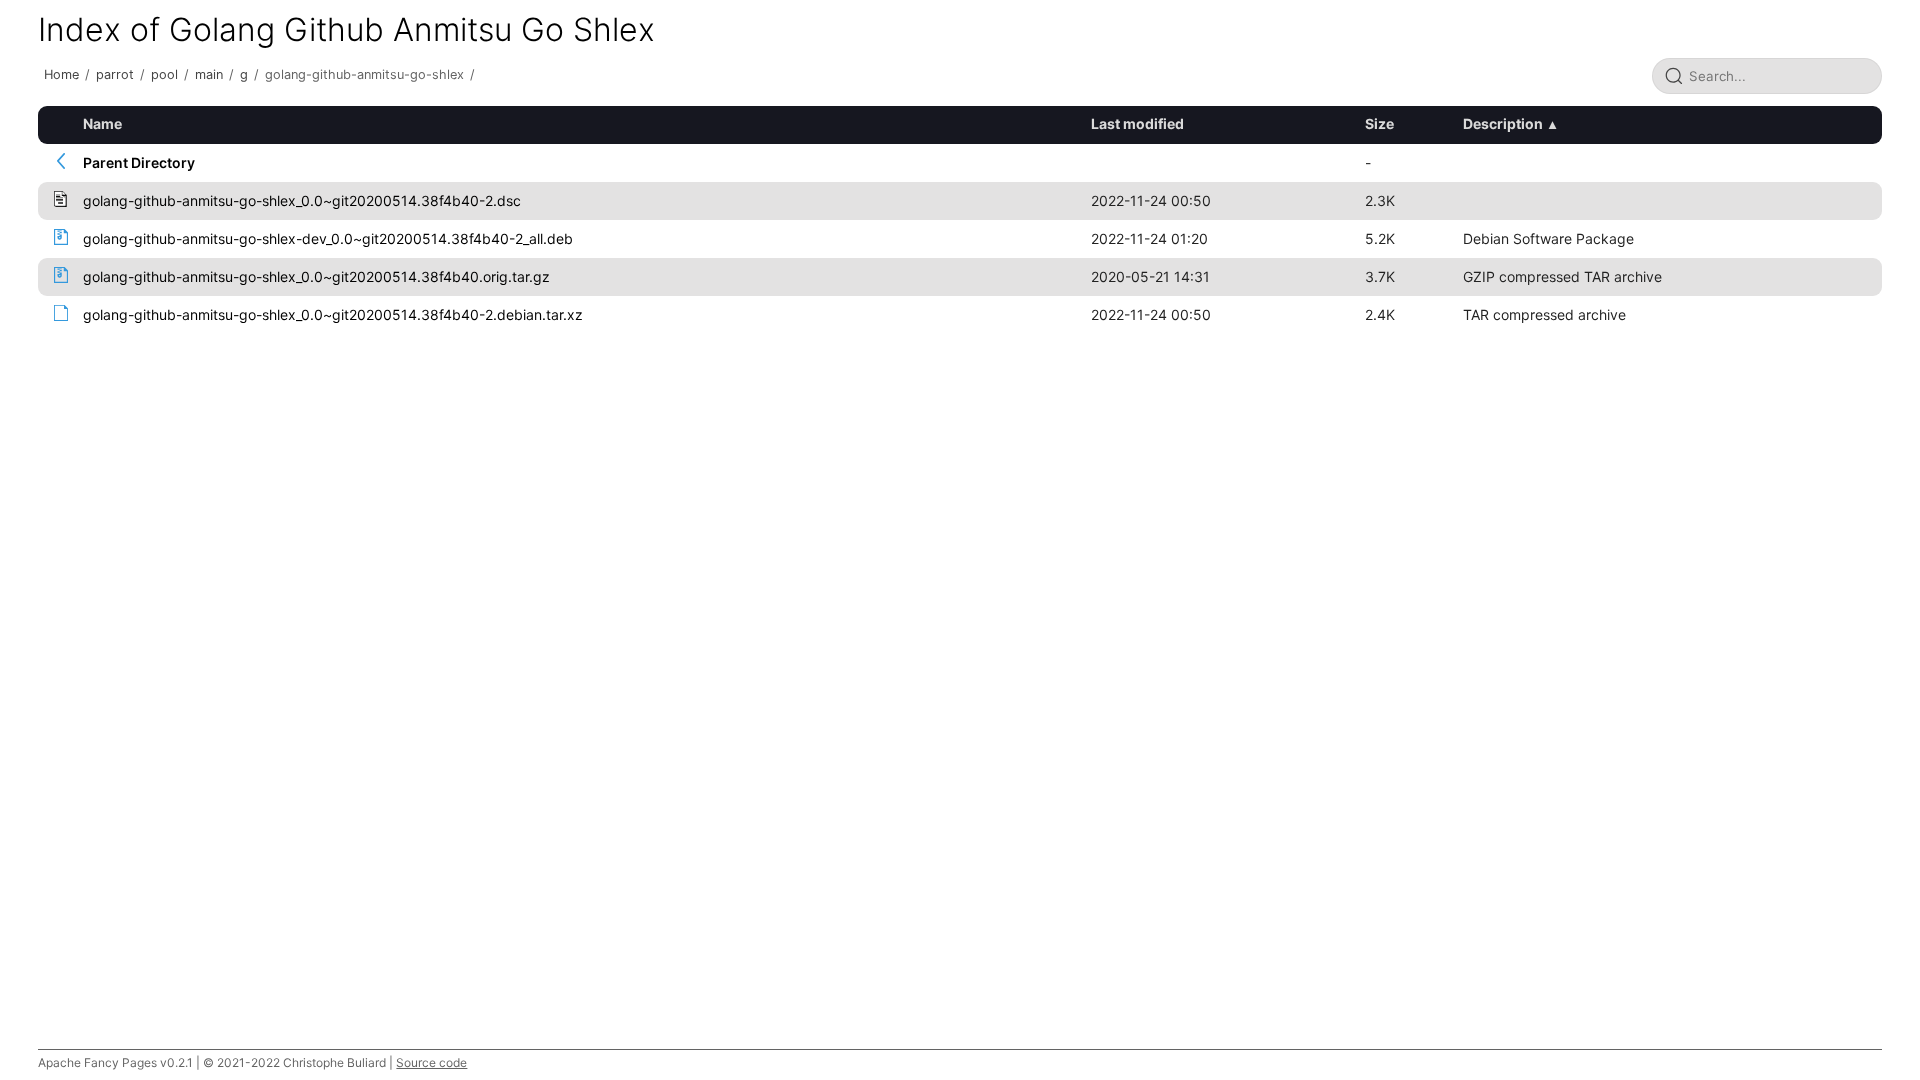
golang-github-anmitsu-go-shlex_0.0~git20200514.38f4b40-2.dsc (302, 200)
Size (1379, 123)
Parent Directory (139, 162)
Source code (431, 1062)
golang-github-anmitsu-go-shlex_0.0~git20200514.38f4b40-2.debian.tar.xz (333, 314)
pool (164, 74)
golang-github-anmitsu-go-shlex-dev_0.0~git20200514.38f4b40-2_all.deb (328, 238)
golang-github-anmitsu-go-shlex (364, 74)
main (209, 74)
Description (1503, 123)
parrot (115, 74)
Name (102, 123)
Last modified (1137, 123)
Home (61, 74)
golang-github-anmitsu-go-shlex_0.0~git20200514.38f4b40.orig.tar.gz (316, 276)
